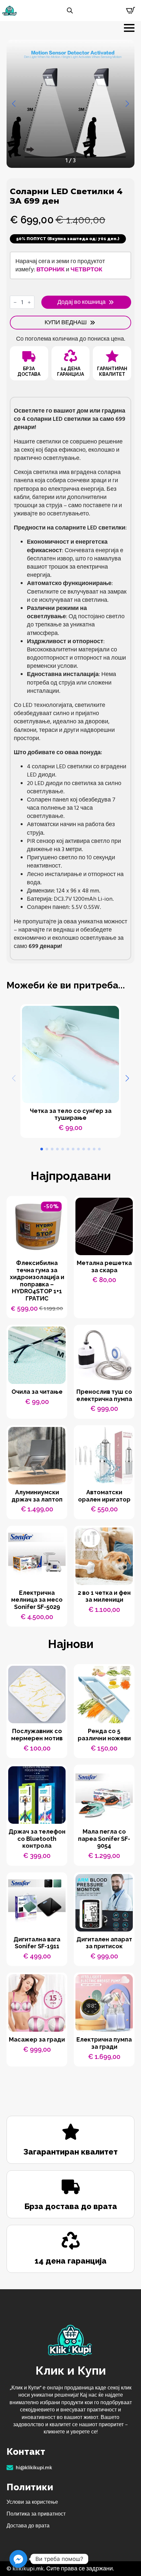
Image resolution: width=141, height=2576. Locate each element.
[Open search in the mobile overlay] (70, 11)
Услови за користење (32, 2502)
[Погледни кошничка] (131, 11)
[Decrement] (15, 302)
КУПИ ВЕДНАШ (66, 322)
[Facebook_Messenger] (18, 2559)
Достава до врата (28, 2526)
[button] (14, 104)
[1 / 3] (70, 104)
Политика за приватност (36, 2514)
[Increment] (29, 302)
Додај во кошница (81, 302)
